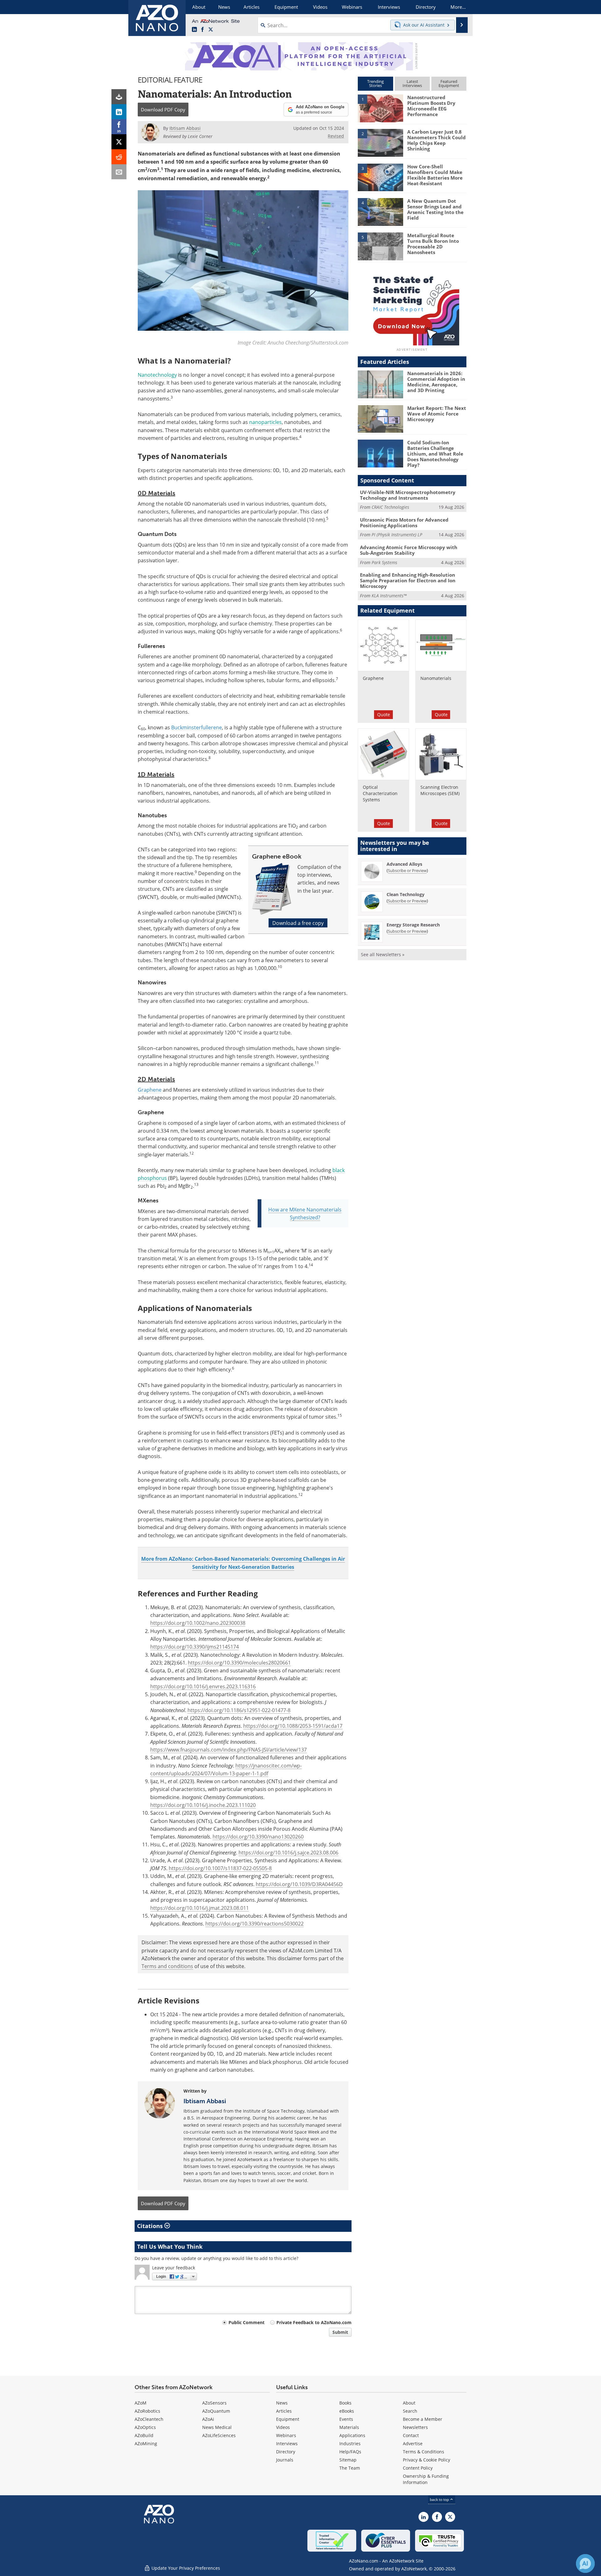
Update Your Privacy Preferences (185, 2568)
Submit (340, 2332)
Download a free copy (298, 923)
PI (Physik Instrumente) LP (397, 535)
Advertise (413, 2443)
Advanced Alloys (404, 864)
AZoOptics (145, 2427)
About (409, 2403)
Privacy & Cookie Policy (426, 2460)
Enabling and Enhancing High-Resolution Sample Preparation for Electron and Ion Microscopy (408, 580)
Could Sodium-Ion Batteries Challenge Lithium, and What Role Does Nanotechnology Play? (435, 454)
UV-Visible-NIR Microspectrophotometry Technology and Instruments (408, 495)
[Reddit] (119, 157)
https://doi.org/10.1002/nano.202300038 (198, 1623)
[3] (380, 177)
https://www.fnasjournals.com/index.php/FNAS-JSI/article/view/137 (229, 1750)
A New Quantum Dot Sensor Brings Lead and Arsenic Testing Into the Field (435, 209)
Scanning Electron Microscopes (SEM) (440, 790)
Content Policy (418, 2468)
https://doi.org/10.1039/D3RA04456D (299, 1884)
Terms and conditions (167, 1966)
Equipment (288, 2419)
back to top (440, 2499)
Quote (384, 714)
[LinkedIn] (119, 112)
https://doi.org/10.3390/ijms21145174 (195, 1647)
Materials (349, 2427)
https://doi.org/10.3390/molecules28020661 (239, 1663)
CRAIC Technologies (390, 507)
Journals (285, 2460)
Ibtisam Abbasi (205, 2101)
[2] (380, 142)
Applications (352, 2435)
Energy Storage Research (413, 925)
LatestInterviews (412, 83)
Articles (284, 2411)
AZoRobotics (147, 2411)
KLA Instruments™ (389, 596)
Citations (151, 2226)
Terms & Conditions (424, 2452)
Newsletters (415, 2427)
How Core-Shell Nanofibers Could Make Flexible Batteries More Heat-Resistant (435, 175)
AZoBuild (144, 2435)
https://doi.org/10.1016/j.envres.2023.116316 (203, 1686)
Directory (286, 2452)
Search (410, 2411)
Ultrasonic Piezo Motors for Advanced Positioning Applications (404, 523)
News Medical (217, 2427)
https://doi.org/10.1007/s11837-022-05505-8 (220, 1868)
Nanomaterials (436, 678)
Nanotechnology (157, 375)
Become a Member (423, 2419)
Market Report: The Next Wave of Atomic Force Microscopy (437, 414)
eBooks (347, 2411)
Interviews (287, 2443)
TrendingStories (375, 83)
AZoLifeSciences (219, 2435)
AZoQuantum (216, 2411)
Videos (283, 2427)
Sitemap (348, 2460)
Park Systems (384, 562)
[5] (380, 246)
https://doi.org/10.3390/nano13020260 (258, 1836)
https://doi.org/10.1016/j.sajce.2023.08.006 (288, 1852)
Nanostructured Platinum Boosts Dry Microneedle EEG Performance (431, 106)
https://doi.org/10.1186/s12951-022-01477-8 (239, 1710)
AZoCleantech (149, 2419)
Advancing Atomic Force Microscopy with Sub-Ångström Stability (409, 550)
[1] (380, 108)
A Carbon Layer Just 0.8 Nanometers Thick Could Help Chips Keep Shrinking (437, 140)
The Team (350, 2468)
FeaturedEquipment (449, 83)
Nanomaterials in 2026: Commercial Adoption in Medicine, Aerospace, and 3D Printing (436, 382)
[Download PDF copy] (119, 97)
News (282, 2403)
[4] (380, 212)
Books (345, 2403)
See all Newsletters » (383, 954)
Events (346, 2419)
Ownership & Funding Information (426, 2479)
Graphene (373, 678)
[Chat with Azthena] (585, 2563)
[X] (119, 142)
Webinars (286, 2435)
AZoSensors (214, 2403)
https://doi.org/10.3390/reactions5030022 (254, 1923)
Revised (336, 136)
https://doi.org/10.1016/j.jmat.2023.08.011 (200, 1908)
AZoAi (208, 2419)
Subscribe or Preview (407, 870)
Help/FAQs (350, 2452)
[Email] (119, 172)
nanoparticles (265, 422)
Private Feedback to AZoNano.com (314, 2322)
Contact (411, 2435)
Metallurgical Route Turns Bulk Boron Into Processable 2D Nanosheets (433, 244)
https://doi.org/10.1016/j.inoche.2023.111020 (203, 1805)
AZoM (141, 2403)
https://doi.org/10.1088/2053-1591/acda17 (293, 1726)
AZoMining (146, 2443)
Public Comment (247, 2322)
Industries (350, 2443)
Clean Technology (406, 894)
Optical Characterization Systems (380, 793)
